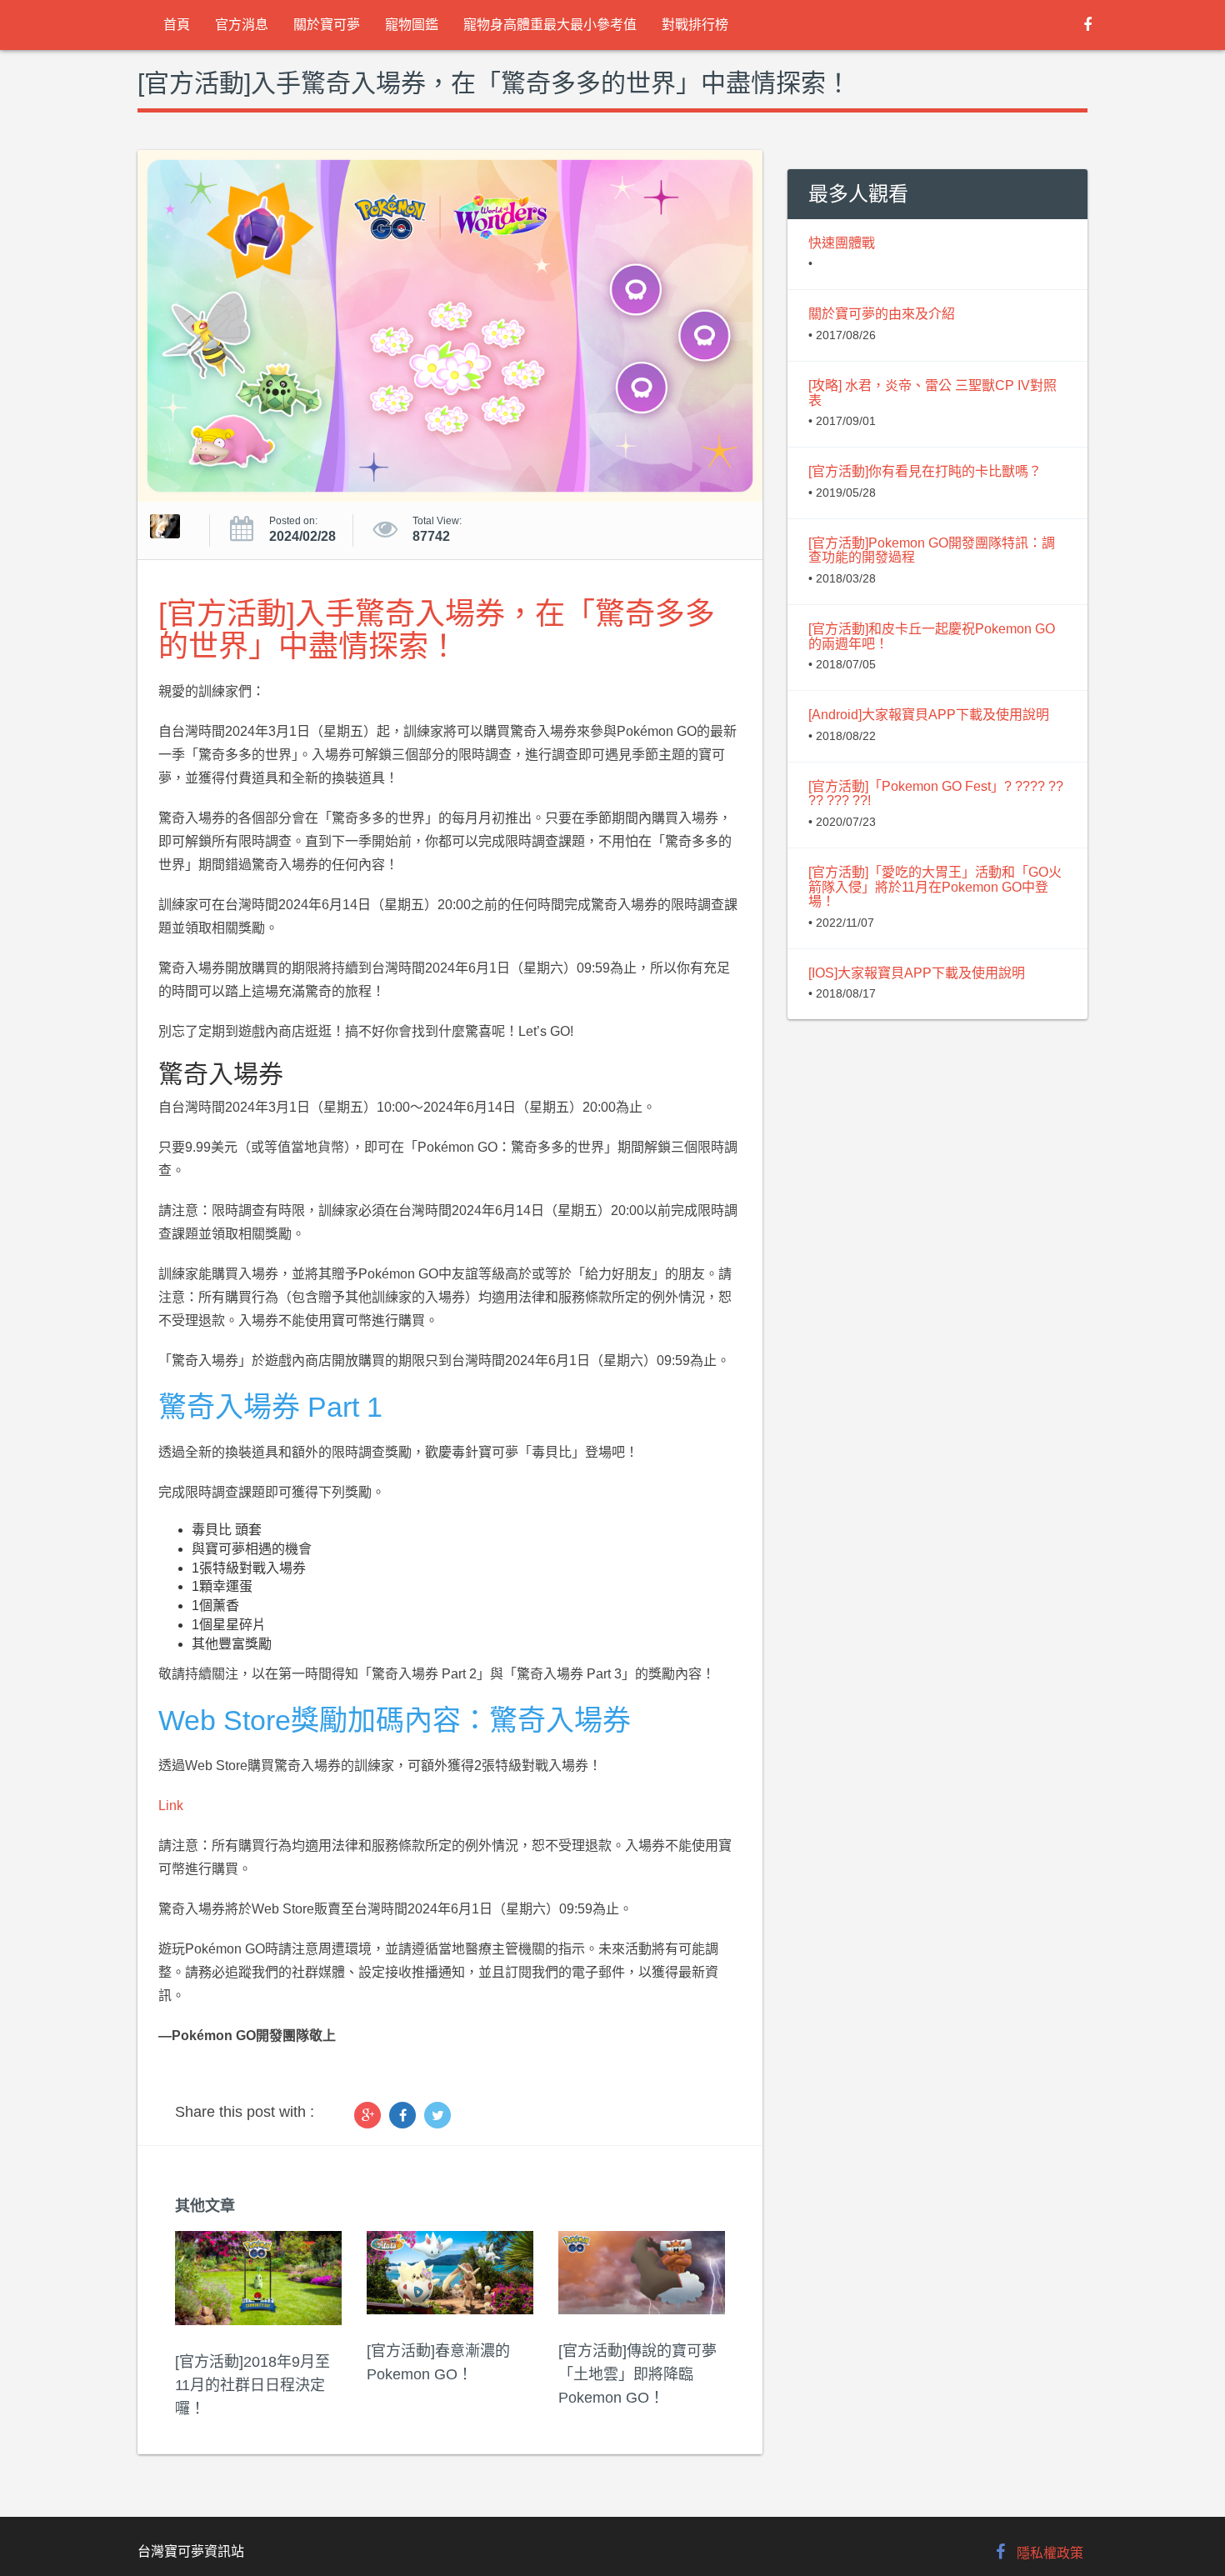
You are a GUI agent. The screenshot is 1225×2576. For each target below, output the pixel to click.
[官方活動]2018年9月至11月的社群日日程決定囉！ (252, 2385)
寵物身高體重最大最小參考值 (550, 25)
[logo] (138, 25)
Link (171, 1806)
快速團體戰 (842, 243)
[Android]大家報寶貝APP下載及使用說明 (929, 715)
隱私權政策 (1050, 2553)
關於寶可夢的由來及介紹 (882, 314)
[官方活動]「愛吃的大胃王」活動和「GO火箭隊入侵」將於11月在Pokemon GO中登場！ (935, 887)
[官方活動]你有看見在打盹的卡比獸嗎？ (925, 471)
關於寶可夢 (327, 25)
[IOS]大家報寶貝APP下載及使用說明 (917, 973)
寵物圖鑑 (412, 25)
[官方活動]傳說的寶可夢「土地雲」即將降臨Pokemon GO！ (637, 2374)
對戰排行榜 (695, 25)
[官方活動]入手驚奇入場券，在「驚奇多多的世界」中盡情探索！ (437, 630)
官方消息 (242, 25)
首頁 (177, 25)
